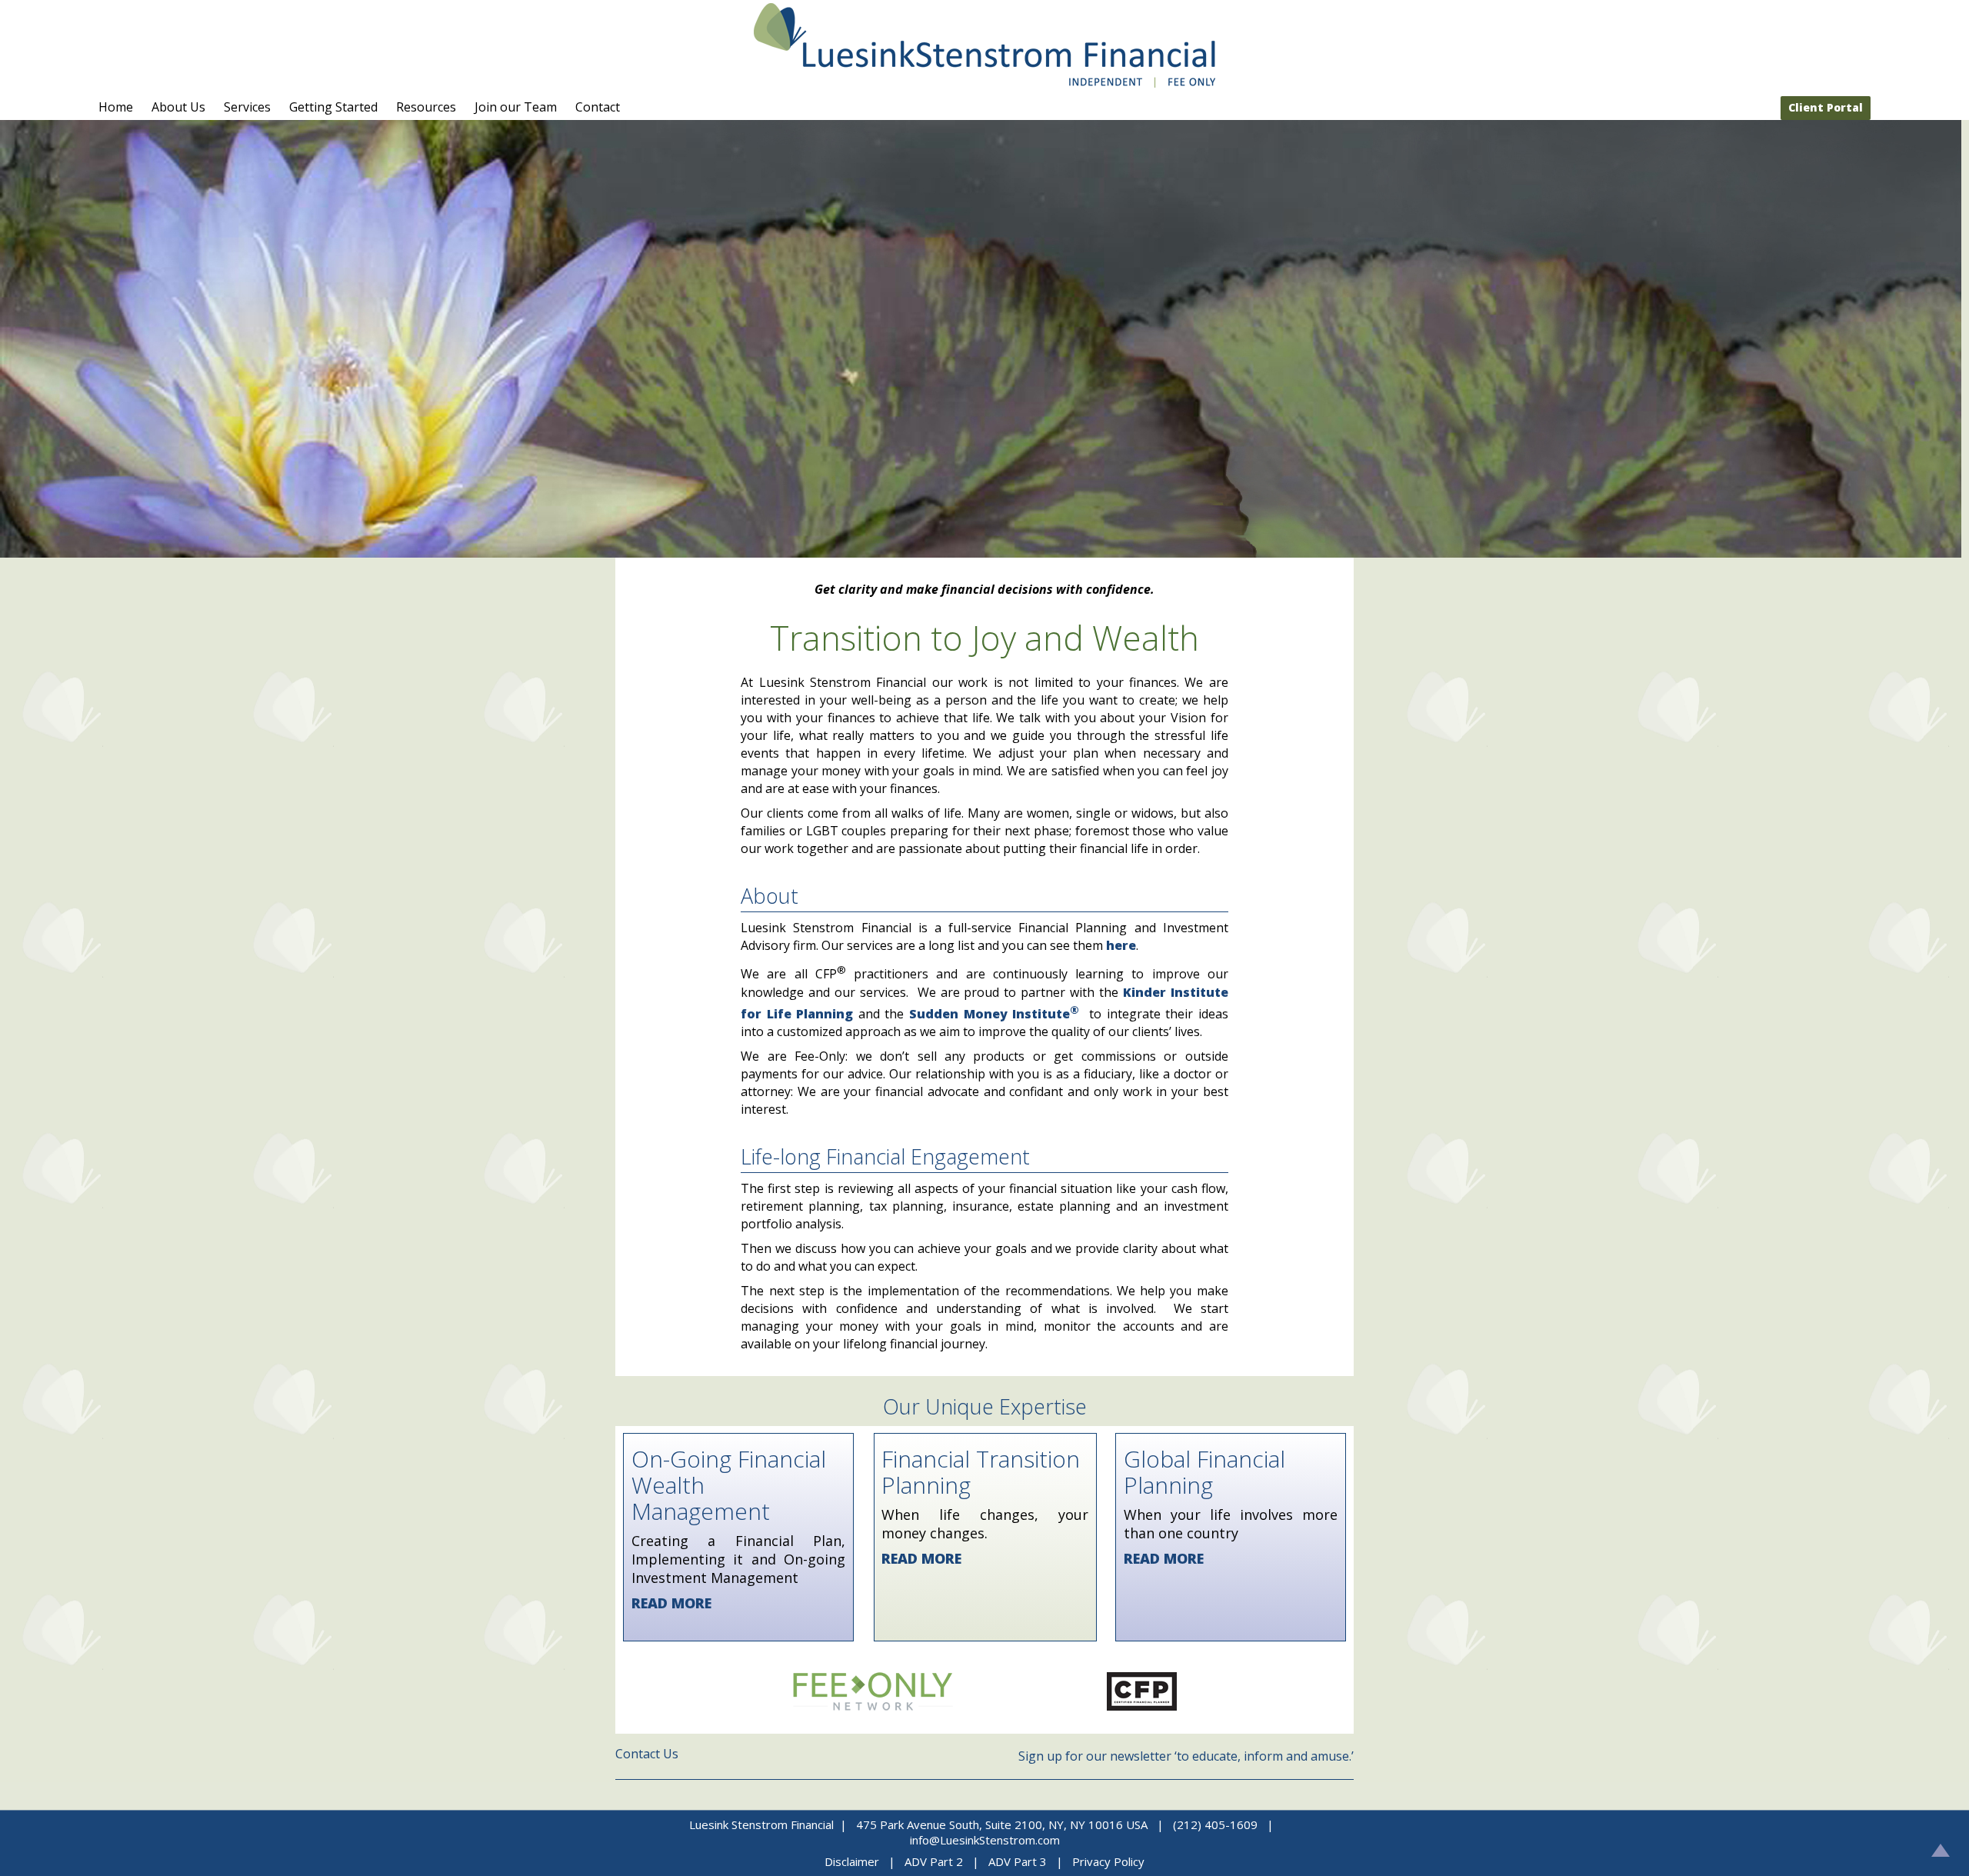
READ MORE (671, 1603)
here (1121, 945)
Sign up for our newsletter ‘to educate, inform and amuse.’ (1186, 1756)
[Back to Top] (1941, 1850)
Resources (426, 107)
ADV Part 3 (1018, 1861)
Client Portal (1826, 107)
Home (116, 107)
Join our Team (516, 107)
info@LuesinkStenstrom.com (985, 1840)
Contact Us (647, 1754)
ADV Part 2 (935, 1861)
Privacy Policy (1108, 1861)
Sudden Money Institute (994, 1014)
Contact (598, 107)
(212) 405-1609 (1215, 1824)
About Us (178, 107)
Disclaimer (852, 1861)
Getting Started (333, 107)
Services (247, 107)
